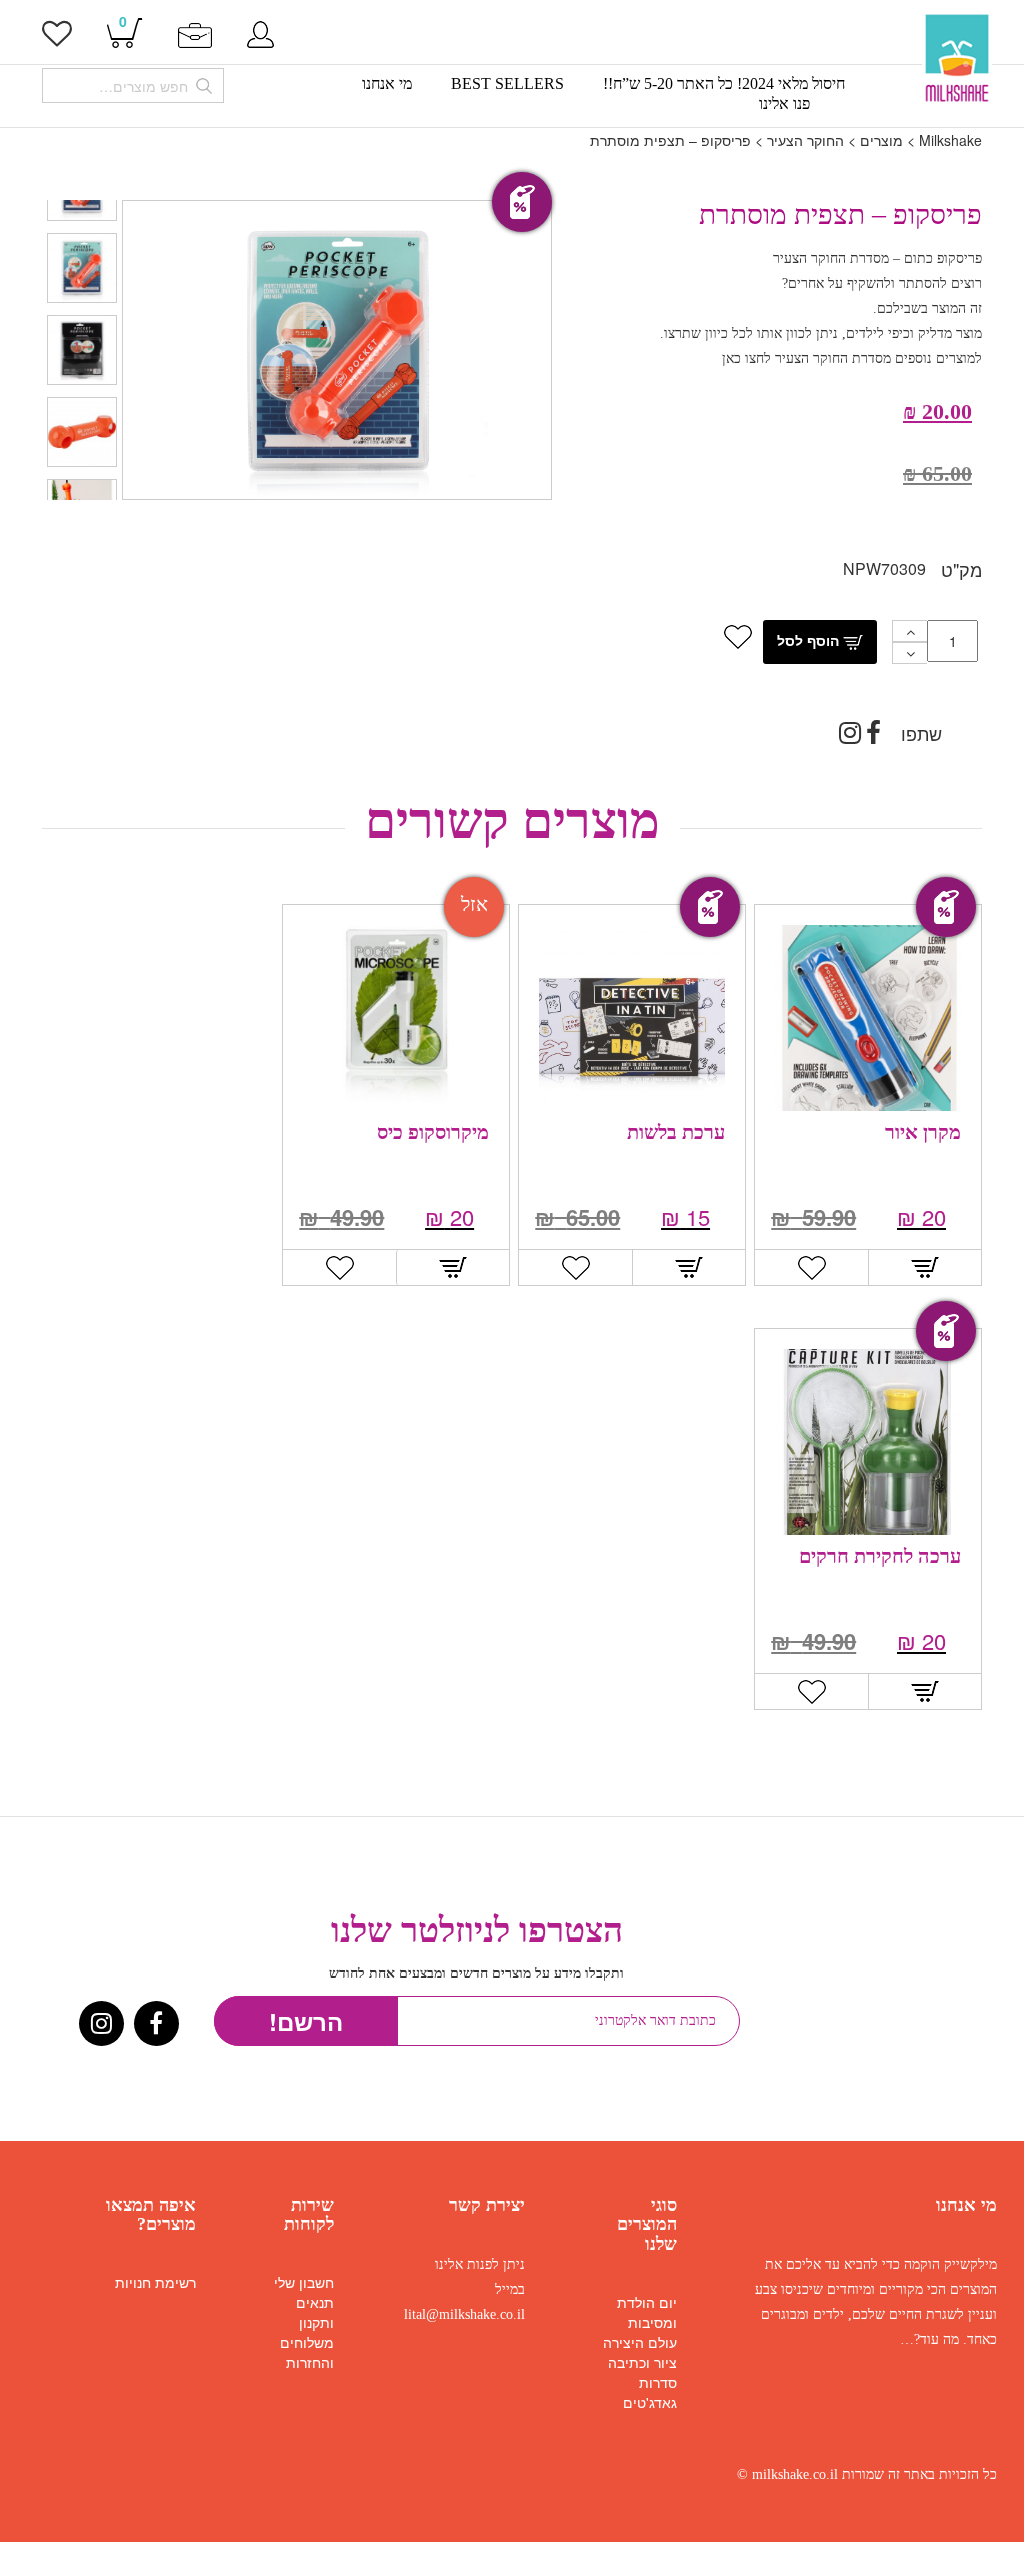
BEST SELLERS (507, 84)
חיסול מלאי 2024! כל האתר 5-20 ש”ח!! (724, 84)
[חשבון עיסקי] (195, 33)
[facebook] (873, 736)
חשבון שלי (304, 2282)
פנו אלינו (784, 104)
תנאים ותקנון (315, 2312)
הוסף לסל (810, 640)
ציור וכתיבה (642, 2362)
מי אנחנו (387, 84)
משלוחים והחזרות (307, 2352)
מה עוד (939, 2339)
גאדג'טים (650, 2402)
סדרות (658, 2382)
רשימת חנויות (155, 2282)
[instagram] (850, 736)
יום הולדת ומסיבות (647, 2312)
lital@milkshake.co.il (464, 2314)
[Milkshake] (956, 58)
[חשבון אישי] (260, 33)
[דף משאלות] (57, 38)
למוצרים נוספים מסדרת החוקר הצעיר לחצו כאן (852, 358)
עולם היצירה (640, 2342)
